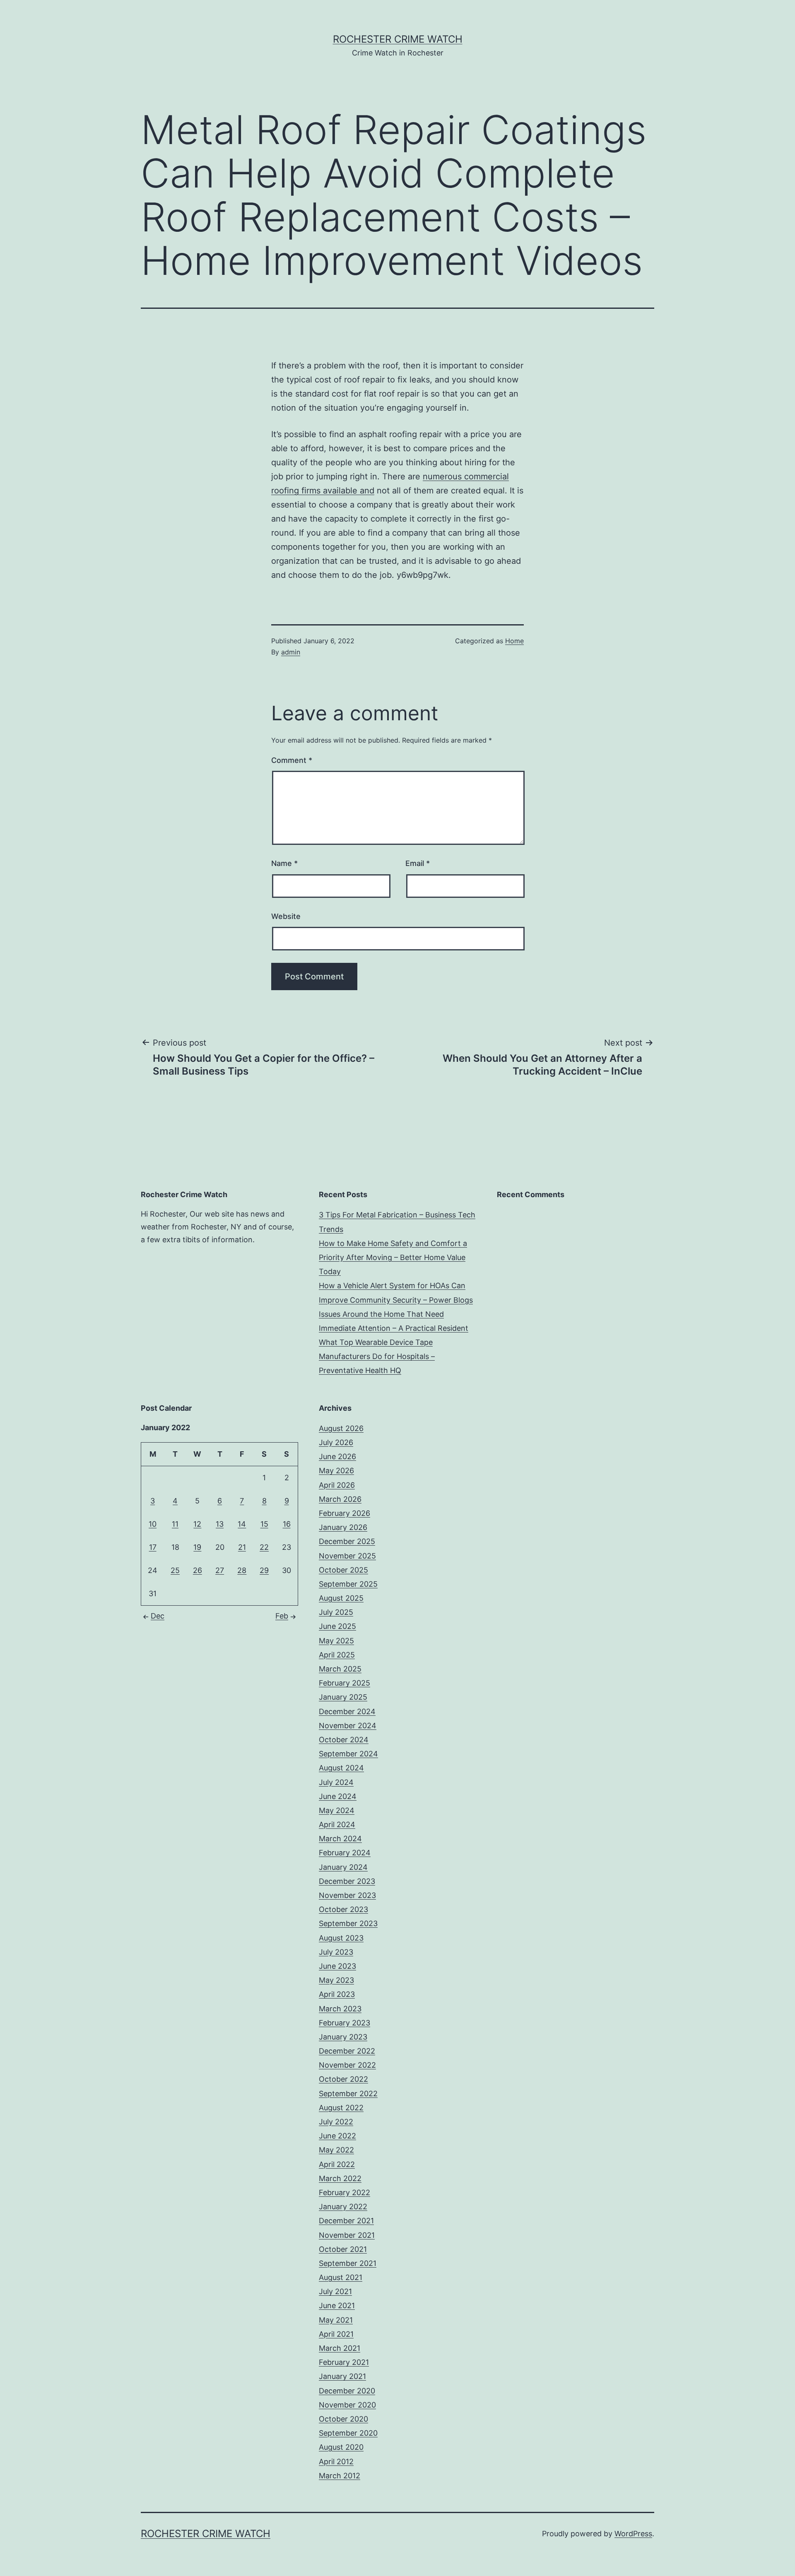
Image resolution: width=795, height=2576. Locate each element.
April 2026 (337, 1485)
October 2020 (343, 2419)
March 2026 (340, 1499)
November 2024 (348, 1726)
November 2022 (347, 2065)
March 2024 (340, 1839)
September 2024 (348, 1754)
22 (264, 1547)
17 (153, 1547)
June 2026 (337, 1456)
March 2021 (340, 2348)
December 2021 (346, 2221)
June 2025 (337, 1626)
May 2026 (336, 1471)
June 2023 (337, 1966)
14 (242, 1524)
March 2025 (340, 1669)
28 (242, 1570)
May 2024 (337, 1810)
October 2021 (343, 2249)
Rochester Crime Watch (398, 39)
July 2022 (336, 2122)
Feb (282, 1616)
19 (197, 1547)
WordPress (633, 2534)
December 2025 (347, 1541)
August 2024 (341, 1768)
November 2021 (347, 2235)
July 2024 (336, 1782)
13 (220, 1524)
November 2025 (347, 1556)
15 (264, 1524)
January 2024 (343, 1867)
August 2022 (341, 2108)
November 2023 (347, 1895)
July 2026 (336, 1442)
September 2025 (348, 1584)
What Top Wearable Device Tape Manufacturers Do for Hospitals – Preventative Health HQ (377, 1356)
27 (220, 1570)
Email (418, 863)
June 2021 (337, 2305)
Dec (158, 1616)
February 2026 (344, 1513)
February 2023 (344, 2023)
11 (175, 1524)
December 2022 (347, 2051)
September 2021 (348, 2263)
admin (291, 652)
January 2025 (343, 1697)
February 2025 (344, 1683)
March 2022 (340, 2178)
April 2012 (336, 2462)
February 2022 (344, 2192)
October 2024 (344, 1740)
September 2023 (348, 1923)
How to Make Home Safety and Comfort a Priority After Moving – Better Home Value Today (393, 1257)
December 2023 (347, 1881)
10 (153, 1524)
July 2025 (336, 1612)
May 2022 (336, 2150)
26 (198, 1570)
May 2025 (336, 1641)
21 (242, 1547)
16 (287, 1524)
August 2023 (341, 1938)
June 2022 (337, 2136)
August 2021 (341, 2277)
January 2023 (343, 2037)
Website (286, 916)
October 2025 (343, 1570)
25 (175, 1570)
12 (197, 1524)
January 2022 (343, 2207)
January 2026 (343, 1527)
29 (264, 1570)
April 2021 (336, 2334)
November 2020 (347, 2405)
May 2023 (336, 1980)
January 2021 (342, 2376)
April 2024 (337, 1824)
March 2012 (340, 2476)
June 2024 (338, 1796)
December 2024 (347, 1711)
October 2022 (343, 2079)
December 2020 (347, 2391)
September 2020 (348, 2433)
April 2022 (337, 2164)
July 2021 (335, 2291)
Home (514, 641)
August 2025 (341, 1598)
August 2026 (341, 1428)
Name (284, 863)
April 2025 (337, 1655)
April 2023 (337, 1994)
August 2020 (341, 2447)
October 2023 (343, 1909)
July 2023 (336, 1952)
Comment (292, 760)
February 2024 (345, 1853)
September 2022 (348, 2094)
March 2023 (340, 2009)
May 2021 (336, 2320)
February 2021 (344, 2362)
